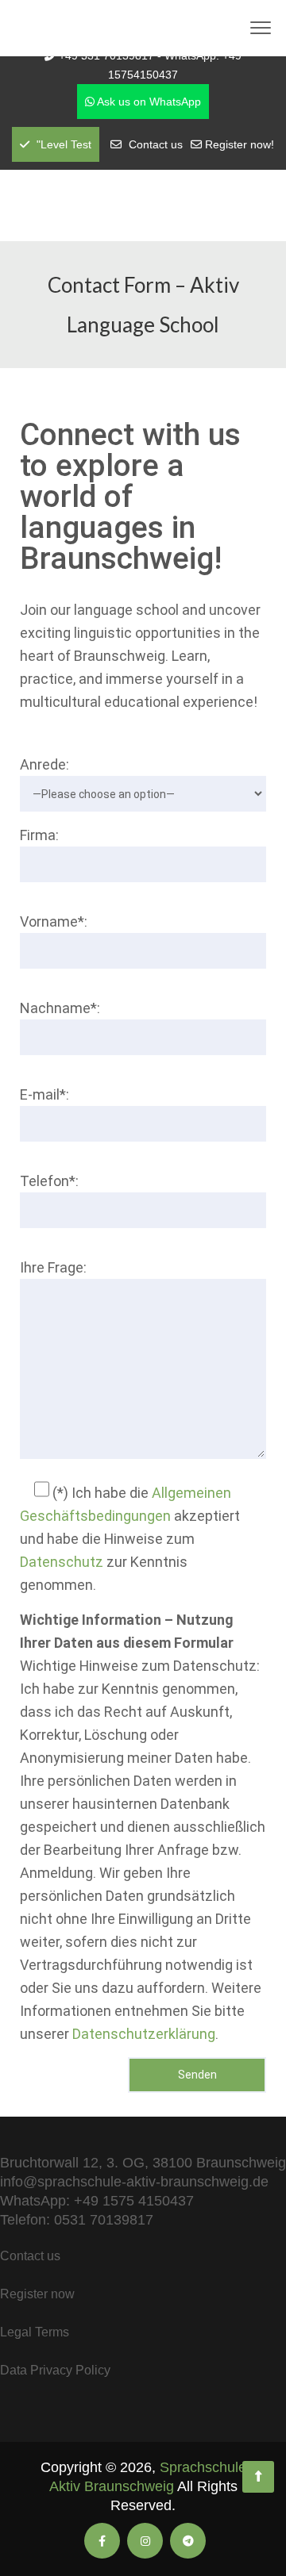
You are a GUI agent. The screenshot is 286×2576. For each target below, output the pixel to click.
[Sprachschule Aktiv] (258, 2477)
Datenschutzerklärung (144, 2034)
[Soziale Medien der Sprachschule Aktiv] (102, 2541)
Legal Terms (35, 2332)
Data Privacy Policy (55, 2370)
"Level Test (62, 144)
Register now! (240, 144)
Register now (37, 2294)
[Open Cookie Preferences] (29, 2555)
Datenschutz (62, 1562)
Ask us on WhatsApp (148, 102)
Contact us (156, 144)
